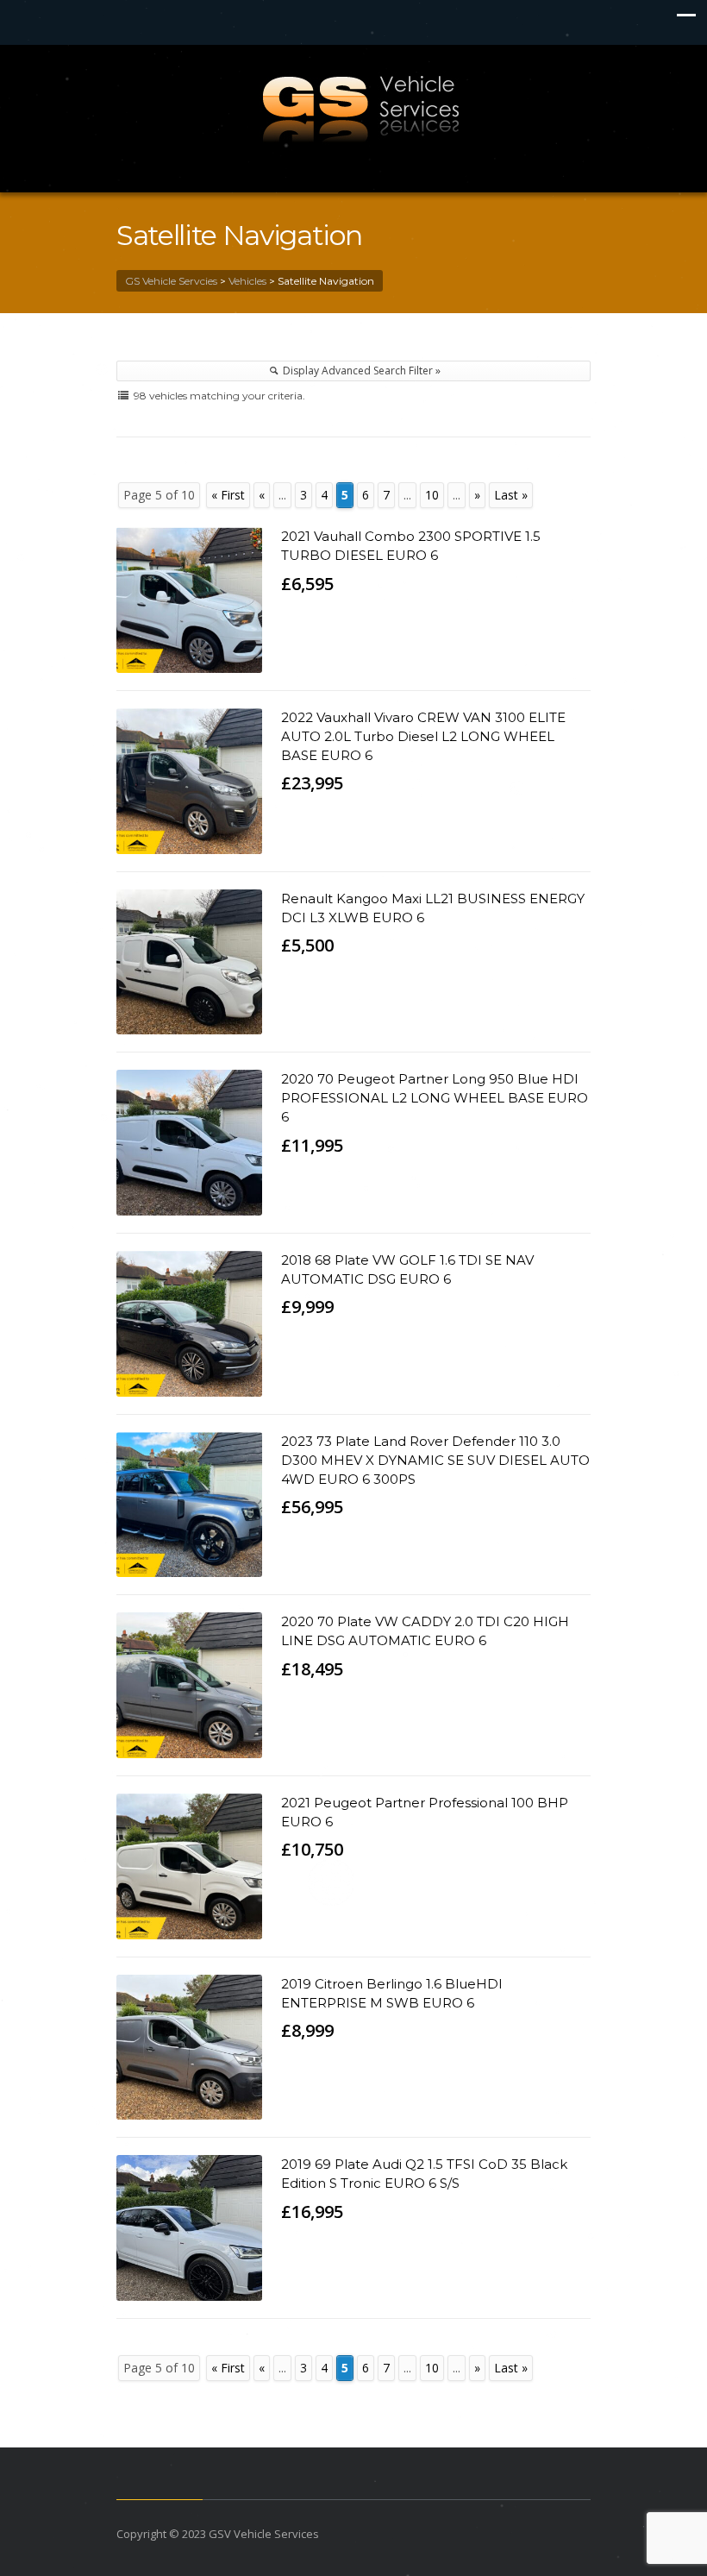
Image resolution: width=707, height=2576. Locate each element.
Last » (511, 495)
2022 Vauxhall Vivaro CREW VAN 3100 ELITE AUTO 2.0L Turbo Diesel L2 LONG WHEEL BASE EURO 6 (423, 736)
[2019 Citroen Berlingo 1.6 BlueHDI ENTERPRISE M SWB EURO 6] (189, 2048)
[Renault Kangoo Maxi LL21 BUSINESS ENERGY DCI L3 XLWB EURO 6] (189, 962)
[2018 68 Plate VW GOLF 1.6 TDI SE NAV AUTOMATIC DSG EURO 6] (189, 1324)
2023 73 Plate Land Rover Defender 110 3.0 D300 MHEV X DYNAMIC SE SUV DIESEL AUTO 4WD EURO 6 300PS (435, 1460)
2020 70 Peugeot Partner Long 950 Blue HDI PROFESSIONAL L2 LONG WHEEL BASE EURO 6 (435, 1098)
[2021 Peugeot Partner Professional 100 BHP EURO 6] (189, 1866)
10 (432, 495)
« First (228, 495)
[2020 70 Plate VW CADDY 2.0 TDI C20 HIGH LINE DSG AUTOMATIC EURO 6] (189, 1685)
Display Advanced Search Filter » (360, 371)
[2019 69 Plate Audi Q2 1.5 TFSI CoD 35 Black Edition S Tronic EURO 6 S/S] (189, 2228)
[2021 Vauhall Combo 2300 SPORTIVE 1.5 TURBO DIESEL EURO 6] (189, 600)
